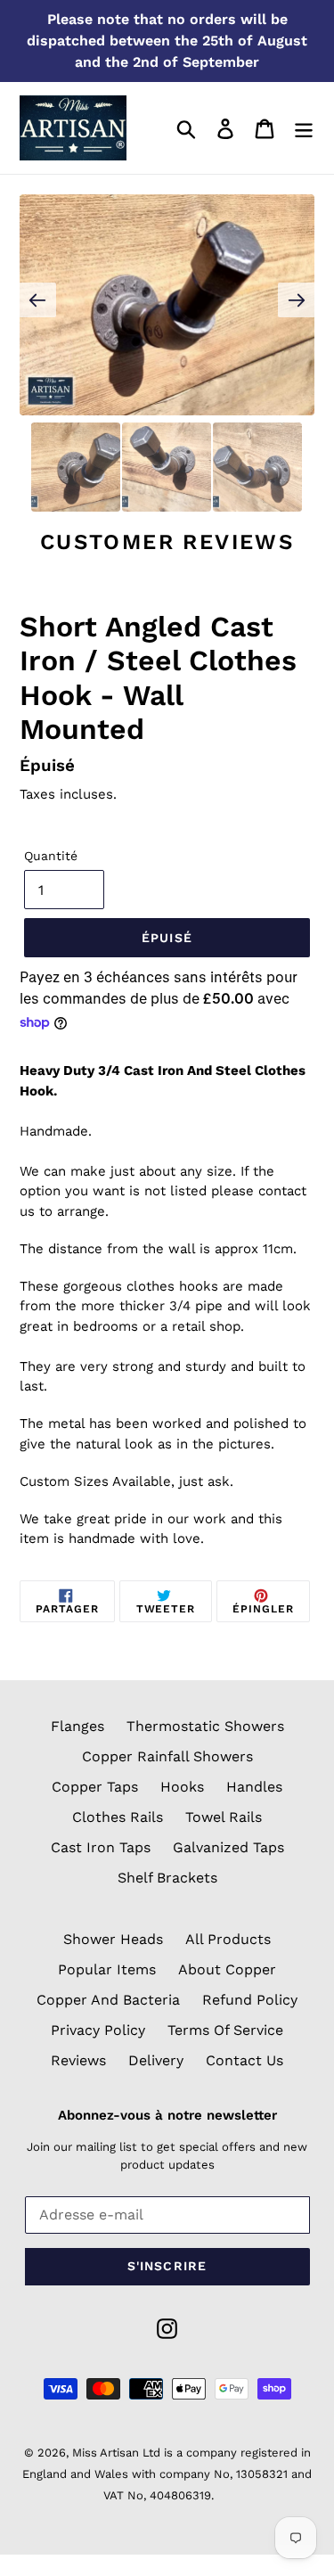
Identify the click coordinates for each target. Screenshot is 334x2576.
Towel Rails (224, 1817)
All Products (228, 1939)
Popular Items (107, 1969)
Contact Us (244, 2060)
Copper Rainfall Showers (167, 1756)
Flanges (77, 1726)
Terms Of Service (225, 2030)
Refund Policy (250, 2000)
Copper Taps (95, 1787)
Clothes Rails (118, 1817)
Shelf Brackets (167, 1878)
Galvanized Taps (228, 1847)
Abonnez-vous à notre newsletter (167, 2115)
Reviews (78, 2060)
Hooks (182, 1787)
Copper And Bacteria (108, 2000)
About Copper (227, 1969)
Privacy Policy (98, 2030)
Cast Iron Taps (101, 1847)
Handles (254, 1787)
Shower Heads (113, 1939)
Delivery (156, 2060)
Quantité (51, 856)
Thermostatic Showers (205, 1726)
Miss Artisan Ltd (116, 2453)
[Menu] (304, 128)
